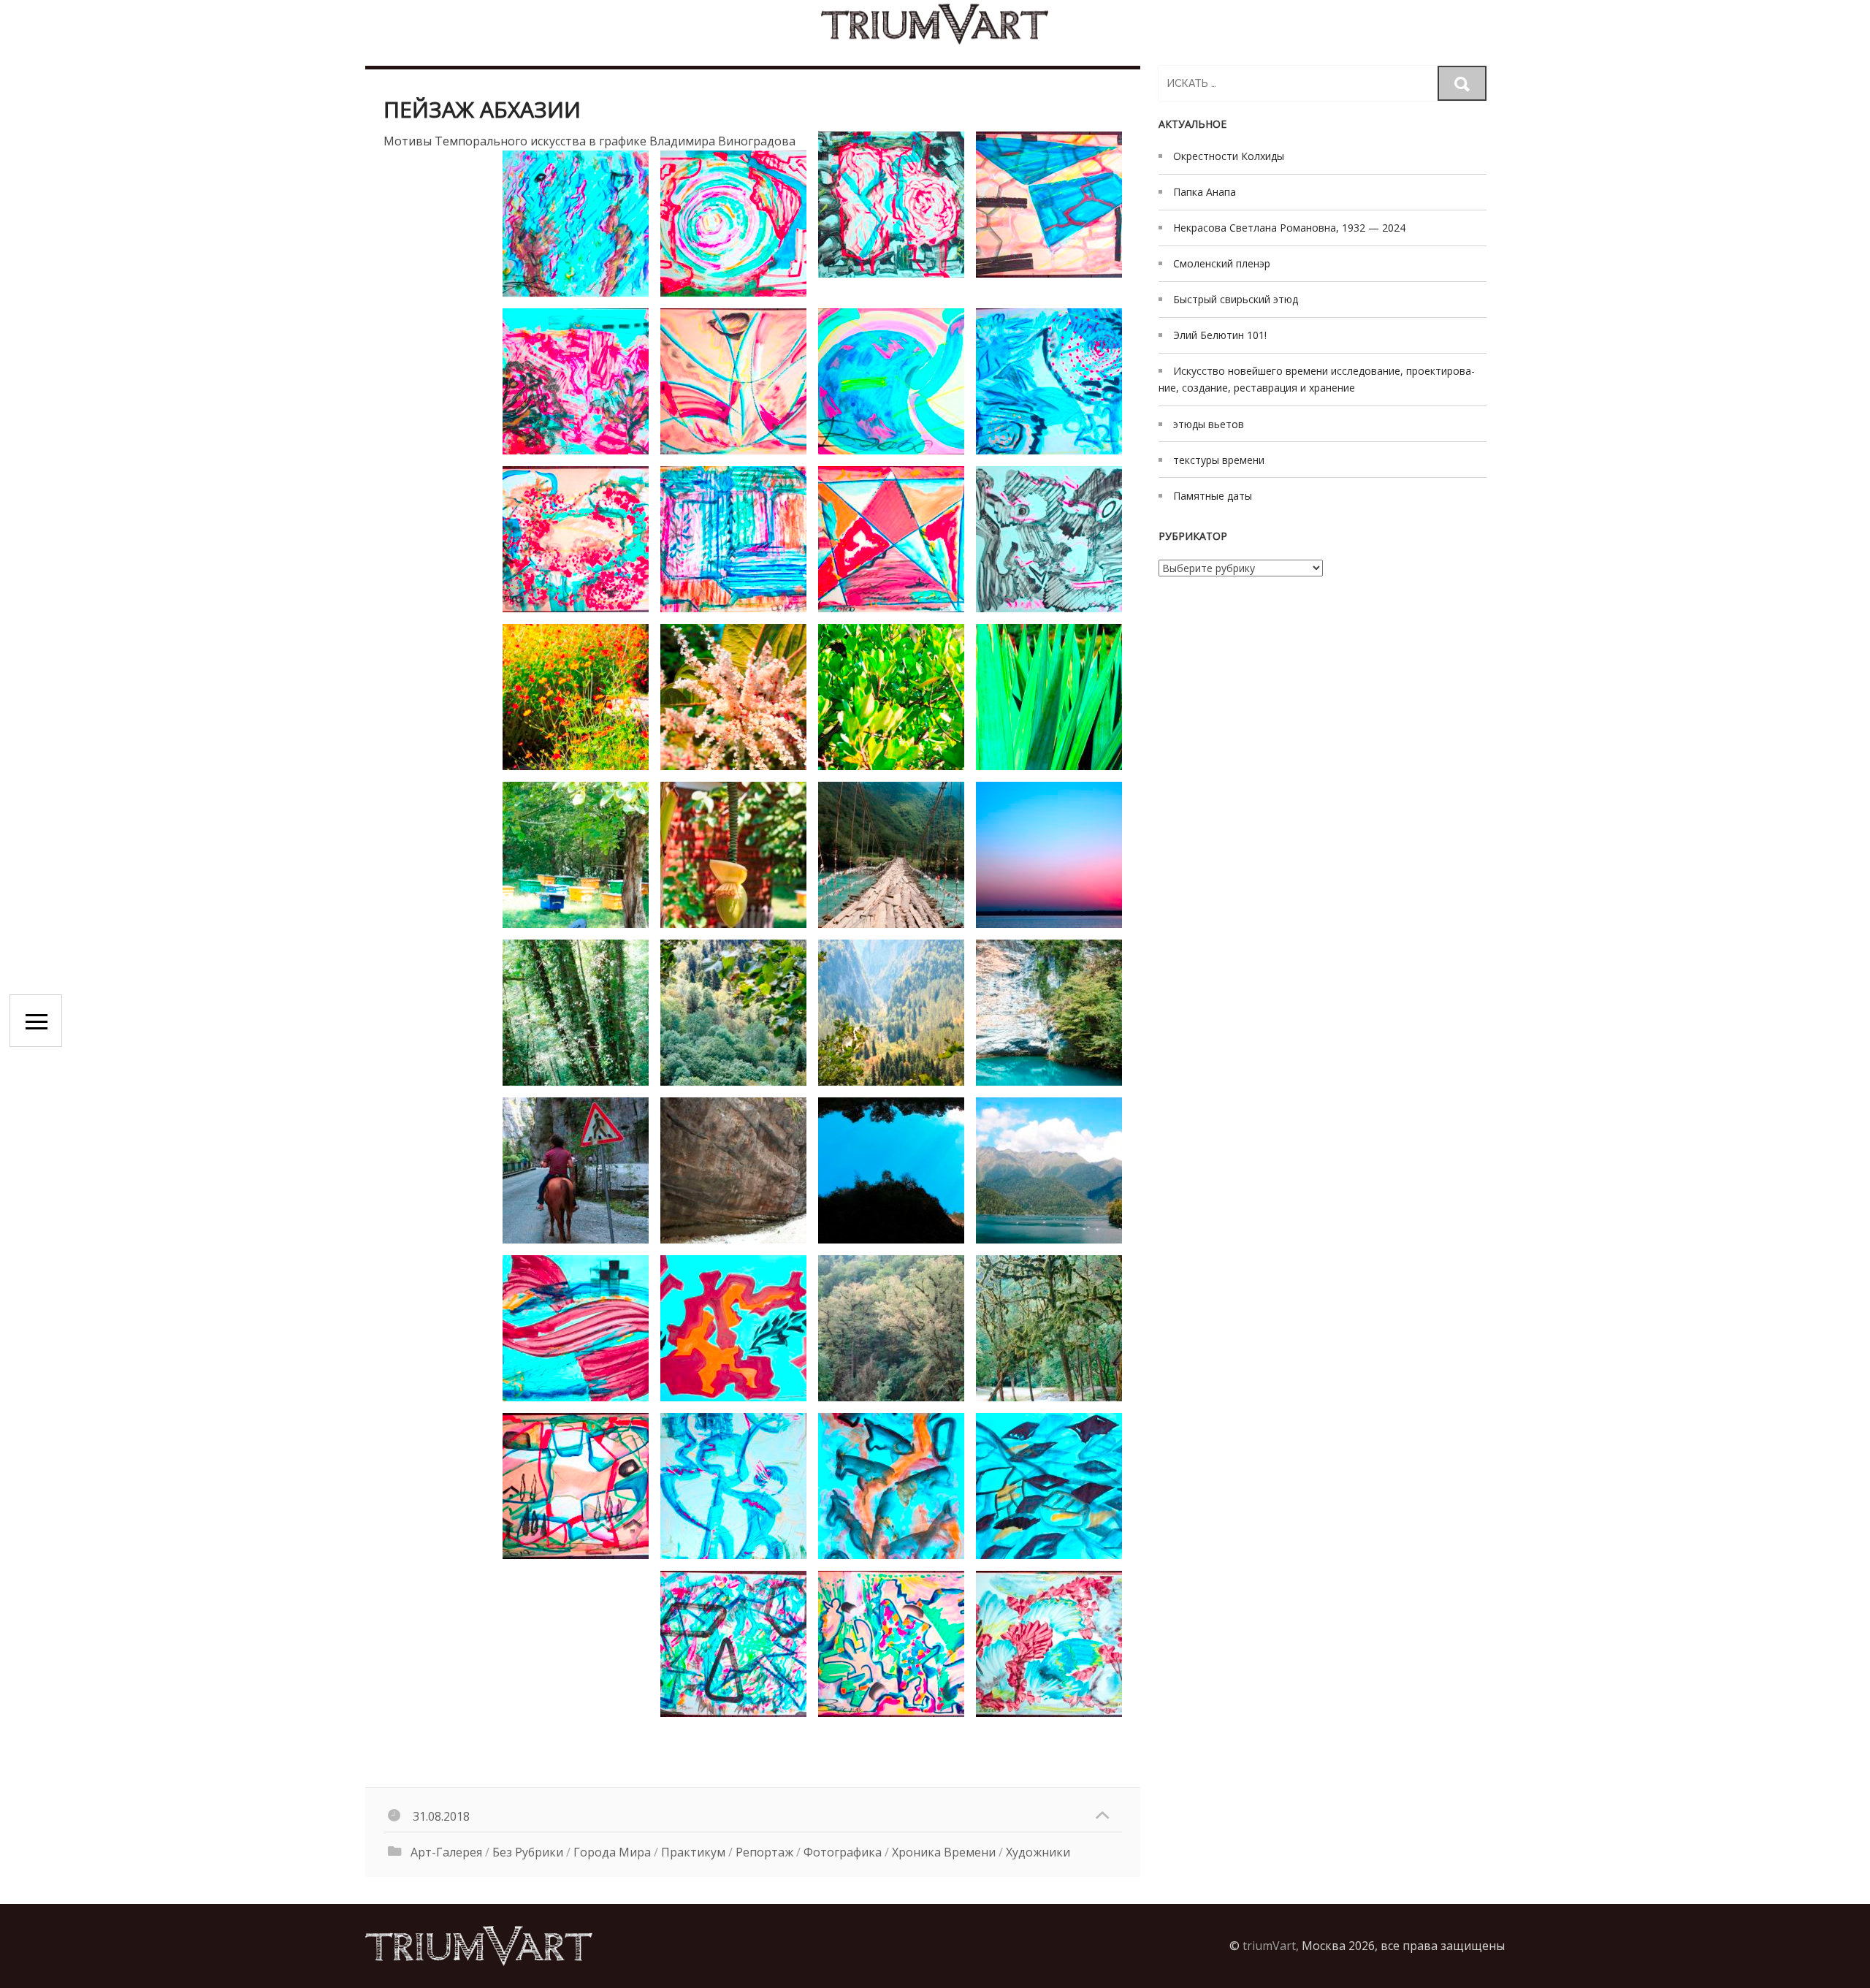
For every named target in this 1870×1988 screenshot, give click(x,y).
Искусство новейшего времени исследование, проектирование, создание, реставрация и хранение (1317, 379)
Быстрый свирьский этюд (1236, 299)
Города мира (612, 1852)
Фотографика (843, 1852)
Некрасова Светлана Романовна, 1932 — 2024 (1289, 228)
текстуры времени (1219, 460)
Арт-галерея (446, 1852)
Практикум (693, 1852)
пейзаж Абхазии (482, 109)
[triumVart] (935, 24)
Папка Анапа (1205, 192)
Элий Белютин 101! (1220, 335)
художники (1038, 1852)
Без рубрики (528, 1852)
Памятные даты (1213, 496)
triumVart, (1271, 1946)
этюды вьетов (1209, 424)
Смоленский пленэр (1222, 263)
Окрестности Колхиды (1229, 156)
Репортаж (764, 1852)
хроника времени (944, 1852)
